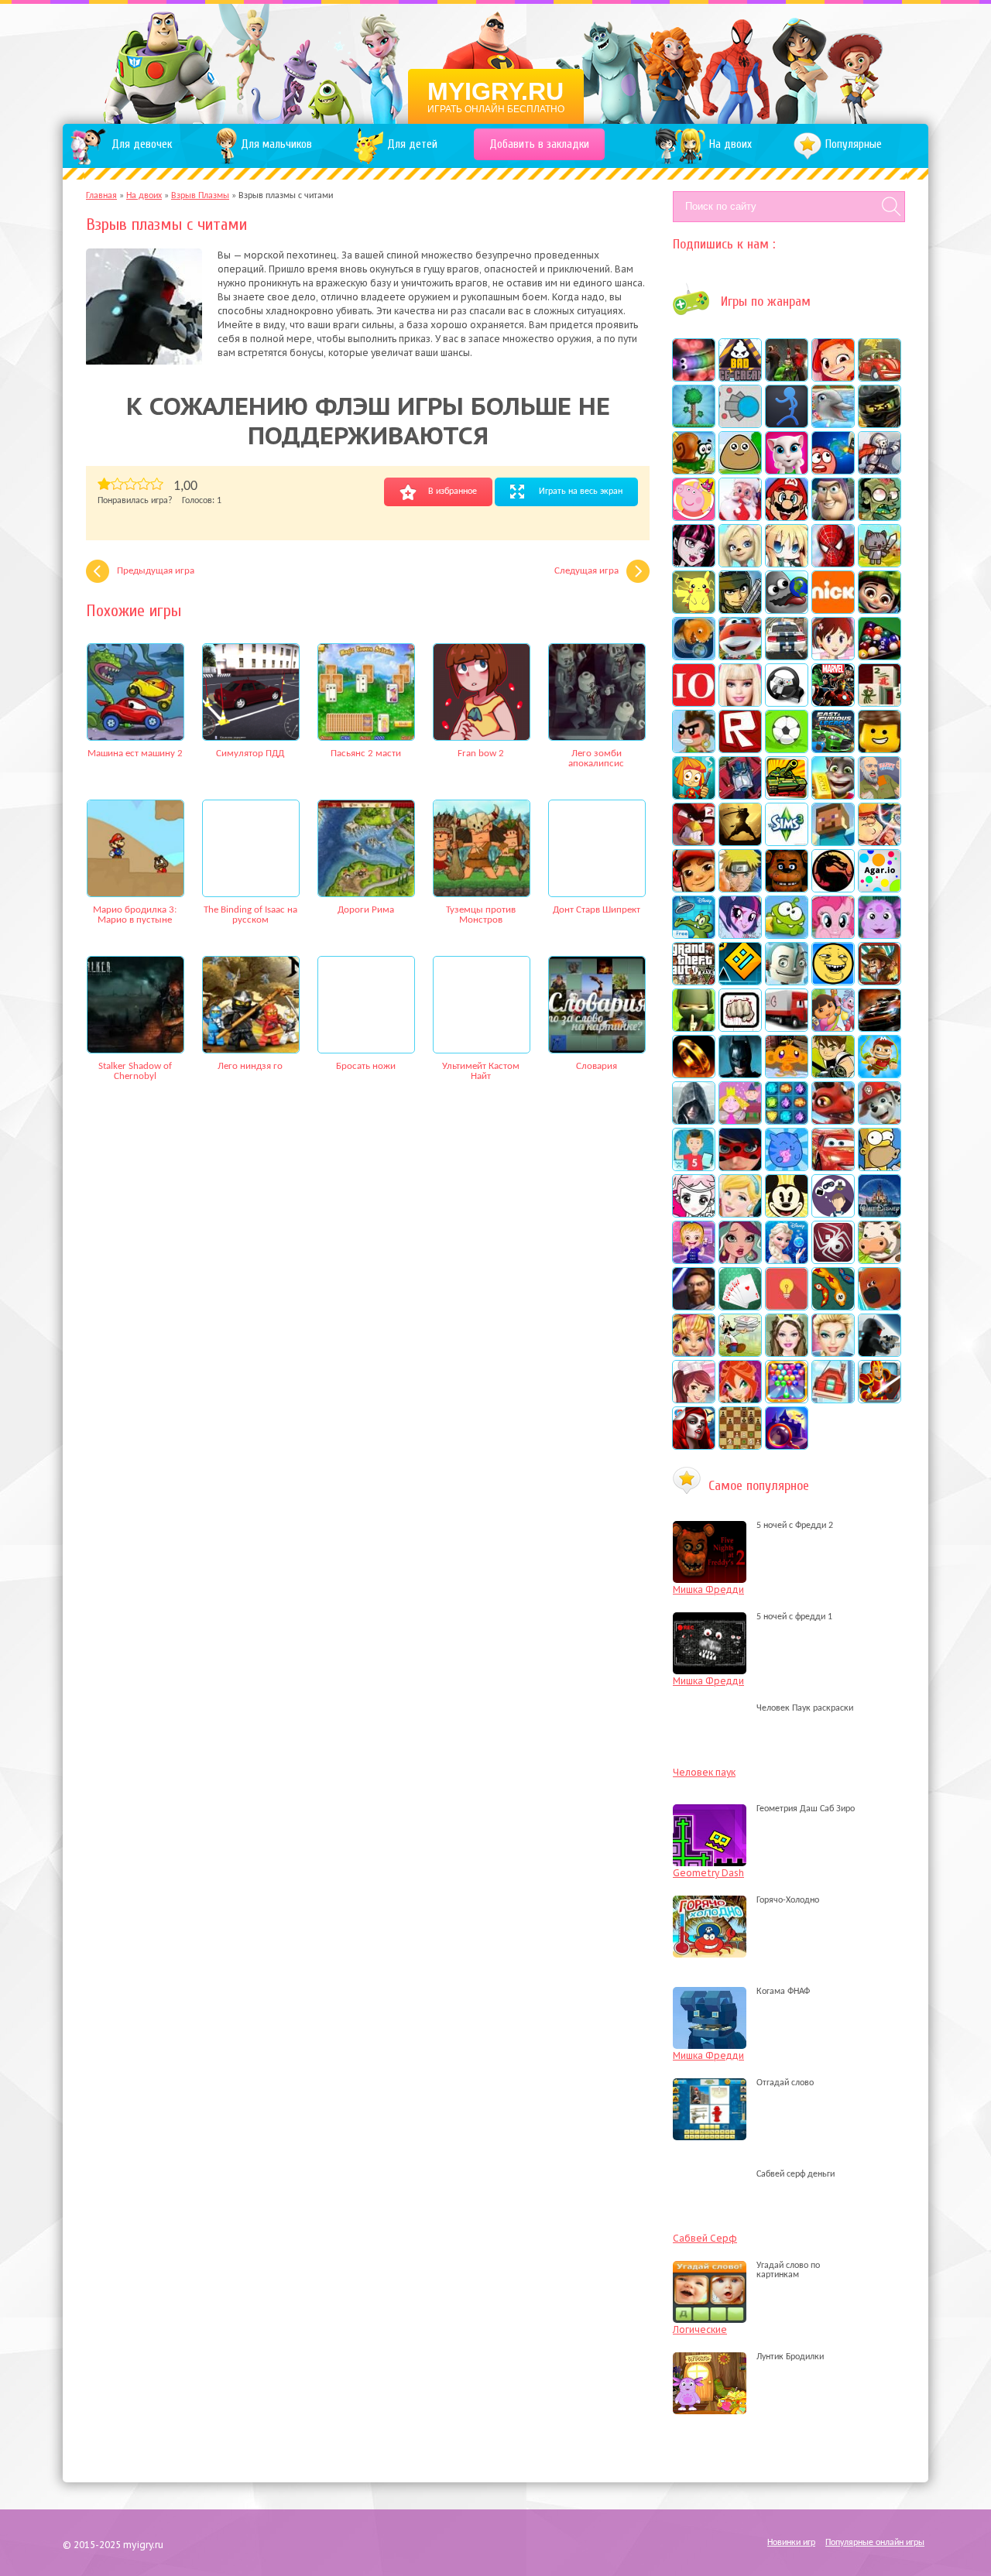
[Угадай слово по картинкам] (713, 2275)
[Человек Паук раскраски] (713, 1708)
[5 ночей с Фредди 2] (713, 1526)
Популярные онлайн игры (875, 2543)
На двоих (144, 196)
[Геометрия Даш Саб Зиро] (713, 1809)
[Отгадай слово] (713, 2083)
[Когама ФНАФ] (713, 1992)
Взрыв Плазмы (200, 196)
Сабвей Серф (705, 2238)
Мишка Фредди (708, 1589)
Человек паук (704, 1772)
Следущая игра (586, 571)
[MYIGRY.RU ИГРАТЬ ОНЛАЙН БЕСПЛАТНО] (496, 62)
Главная (101, 196)
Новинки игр (791, 2543)
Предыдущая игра (156, 571)
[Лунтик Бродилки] (713, 2357)
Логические (700, 2329)
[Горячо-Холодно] (713, 1900)
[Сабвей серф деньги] (713, 2174)
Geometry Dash (708, 1873)
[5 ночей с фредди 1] (713, 1617)
